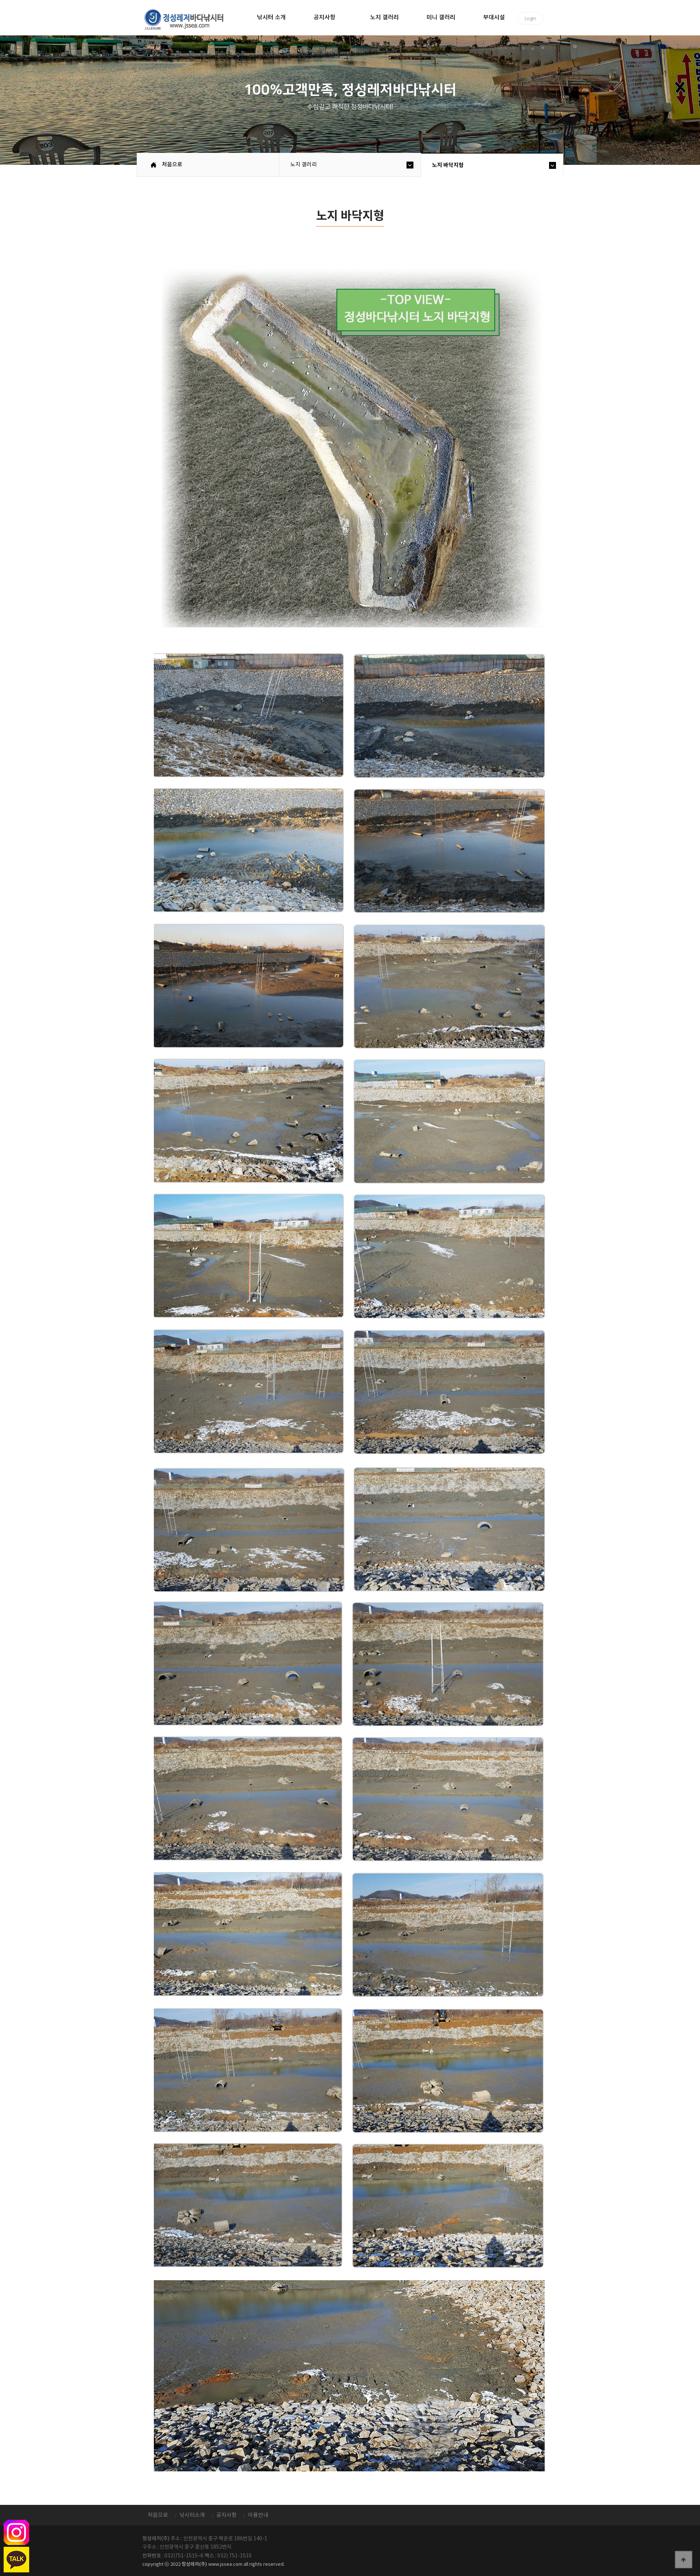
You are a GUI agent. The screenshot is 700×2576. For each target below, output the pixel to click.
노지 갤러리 (384, 18)
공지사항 (324, 18)
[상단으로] (684, 2560)
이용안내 (258, 2515)
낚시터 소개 (271, 18)
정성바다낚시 (189, 19)
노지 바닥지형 (448, 165)
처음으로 (172, 165)
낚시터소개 (192, 2515)
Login (530, 18)
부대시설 (494, 18)
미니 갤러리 (441, 18)
